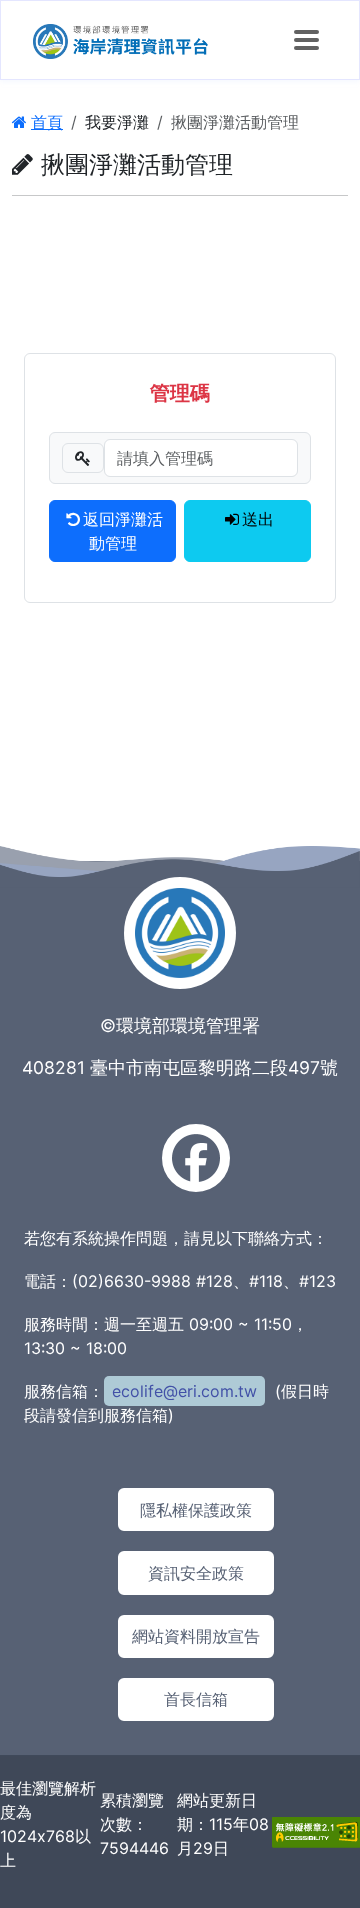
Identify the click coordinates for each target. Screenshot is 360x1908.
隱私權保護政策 (196, 1510)
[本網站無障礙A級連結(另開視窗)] (316, 1830)
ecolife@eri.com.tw (184, 1391)
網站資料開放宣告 (196, 1636)
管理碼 (180, 393)
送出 (258, 519)
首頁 (47, 122)
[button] (306, 40)
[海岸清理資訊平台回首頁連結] (120, 40)
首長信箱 (196, 1699)
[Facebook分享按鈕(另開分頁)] (196, 1158)
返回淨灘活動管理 (123, 531)
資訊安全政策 (196, 1573)
